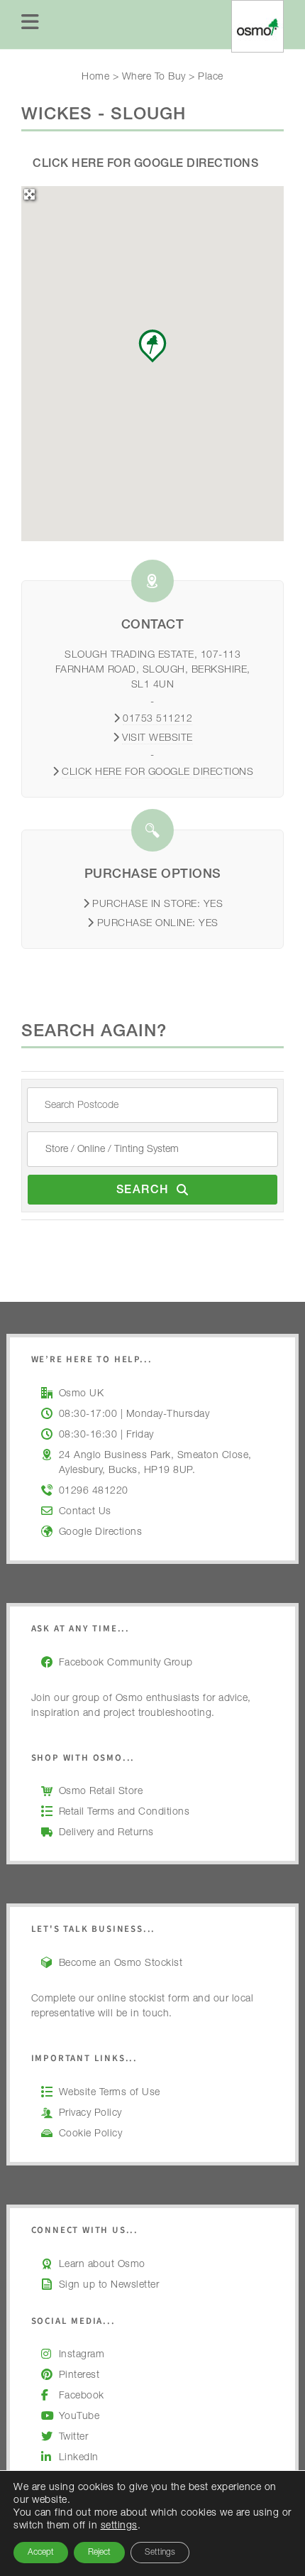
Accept (41, 2553)
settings (119, 2526)
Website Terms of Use (110, 2093)
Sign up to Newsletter (109, 2286)
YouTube (79, 2417)
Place (211, 77)
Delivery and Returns (106, 1833)
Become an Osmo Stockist (121, 1964)
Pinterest (79, 2376)
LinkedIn (79, 2458)
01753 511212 (157, 719)
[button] (152, 346)
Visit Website (157, 739)
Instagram (82, 2355)
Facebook (82, 2396)
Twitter (74, 2438)
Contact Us (85, 1512)
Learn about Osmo (102, 2265)
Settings (160, 2553)
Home (95, 77)
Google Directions (101, 1533)
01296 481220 (94, 1491)
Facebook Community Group (126, 1663)
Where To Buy (154, 77)
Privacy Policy (90, 2114)
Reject (99, 2553)
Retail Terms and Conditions (124, 1813)
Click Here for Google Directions (145, 165)
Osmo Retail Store (101, 1792)
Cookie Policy (91, 2134)
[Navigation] (30, 25)
